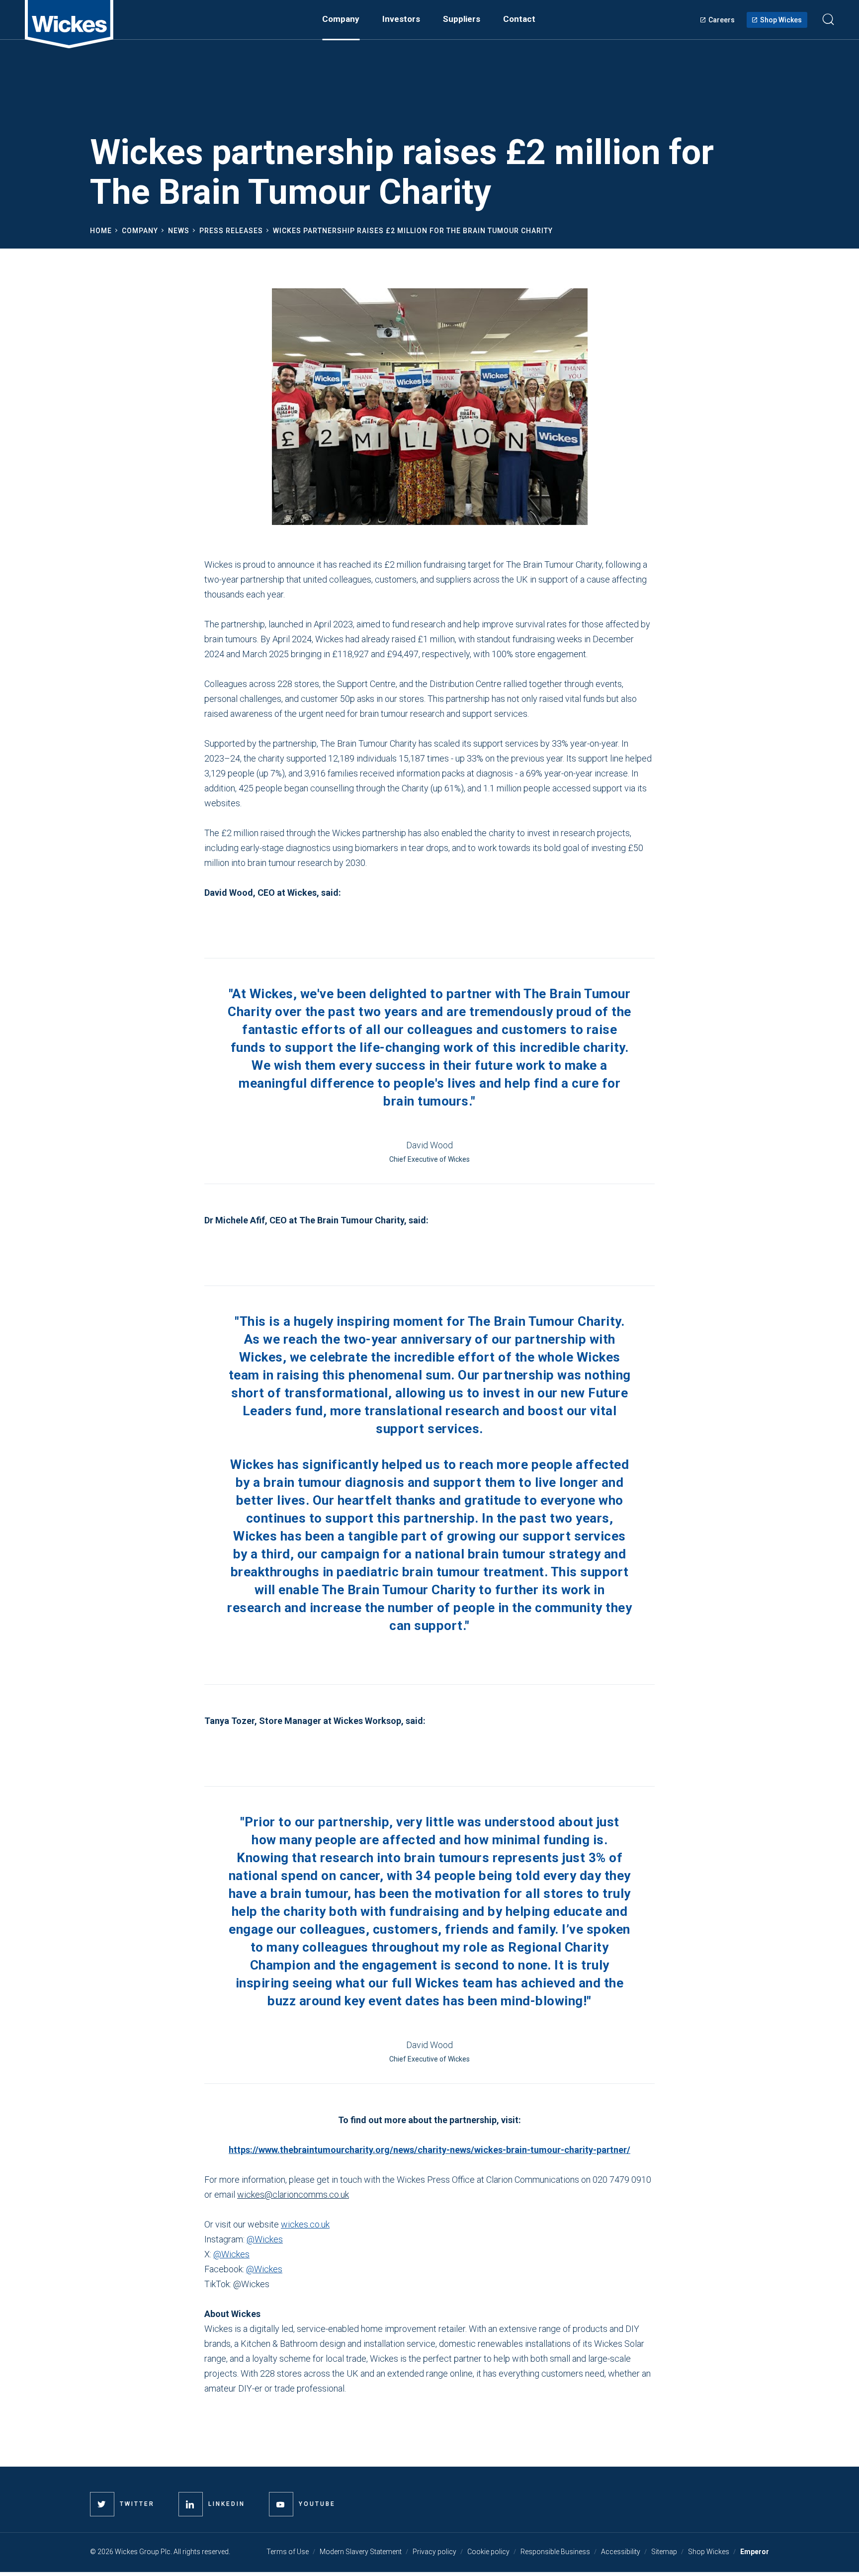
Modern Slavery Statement (361, 2552)
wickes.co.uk (305, 2224)
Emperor (755, 2552)
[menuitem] (341, 19)
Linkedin (227, 2504)
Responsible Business (555, 2552)
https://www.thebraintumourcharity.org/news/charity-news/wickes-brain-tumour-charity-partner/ (429, 2150)
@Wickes (265, 2239)
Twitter (137, 2504)
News (179, 231)
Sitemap (664, 2552)
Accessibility (621, 2552)
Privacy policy (434, 2552)
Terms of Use (288, 2552)
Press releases (231, 231)
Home (101, 231)
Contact (519, 19)
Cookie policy (488, 2552)
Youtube (317, 2504)
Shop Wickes (781, 20)
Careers (722, 20)
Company (140, 231)
